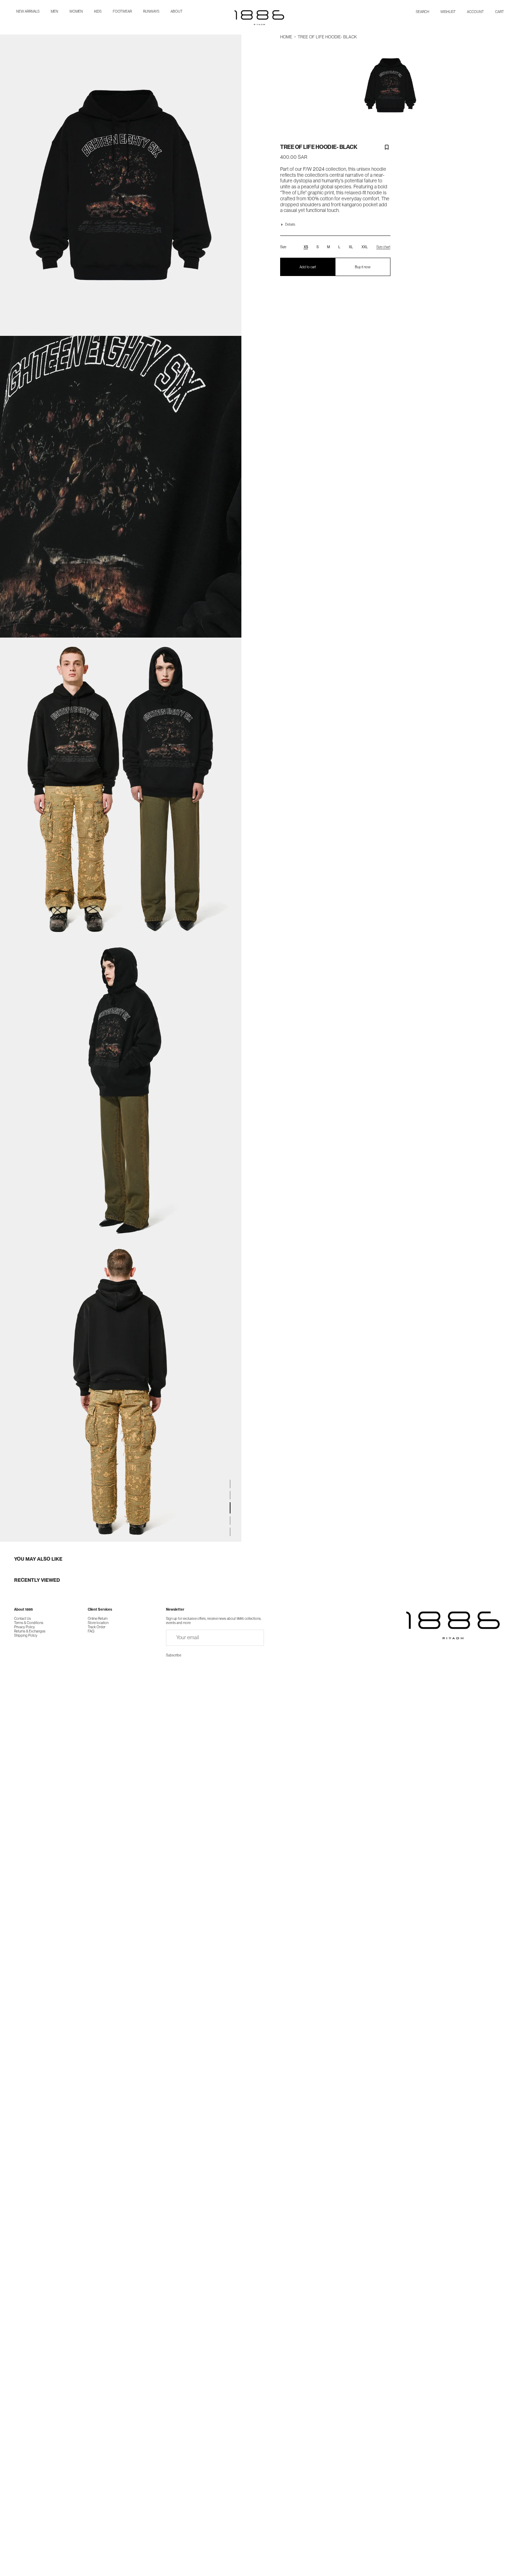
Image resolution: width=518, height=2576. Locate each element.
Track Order (97, 1627)
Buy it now (363, 267)
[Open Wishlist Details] (448, 12)
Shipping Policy (26, 1635)
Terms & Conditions (29, 1623)
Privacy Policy (24, 1627)
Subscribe (174, 1655)
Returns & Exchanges (30, 1631)
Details (290, 225)
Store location (98, 1623)
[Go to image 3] (230, 1508)
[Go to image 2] (230, 1495)
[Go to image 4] (230, 1521)
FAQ (91, 1631)
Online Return (98, 1618)
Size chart (383, 247)
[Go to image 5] (230, 1532)
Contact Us (23, 1618)
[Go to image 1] (230, 1484)
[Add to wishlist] (387, 147)
